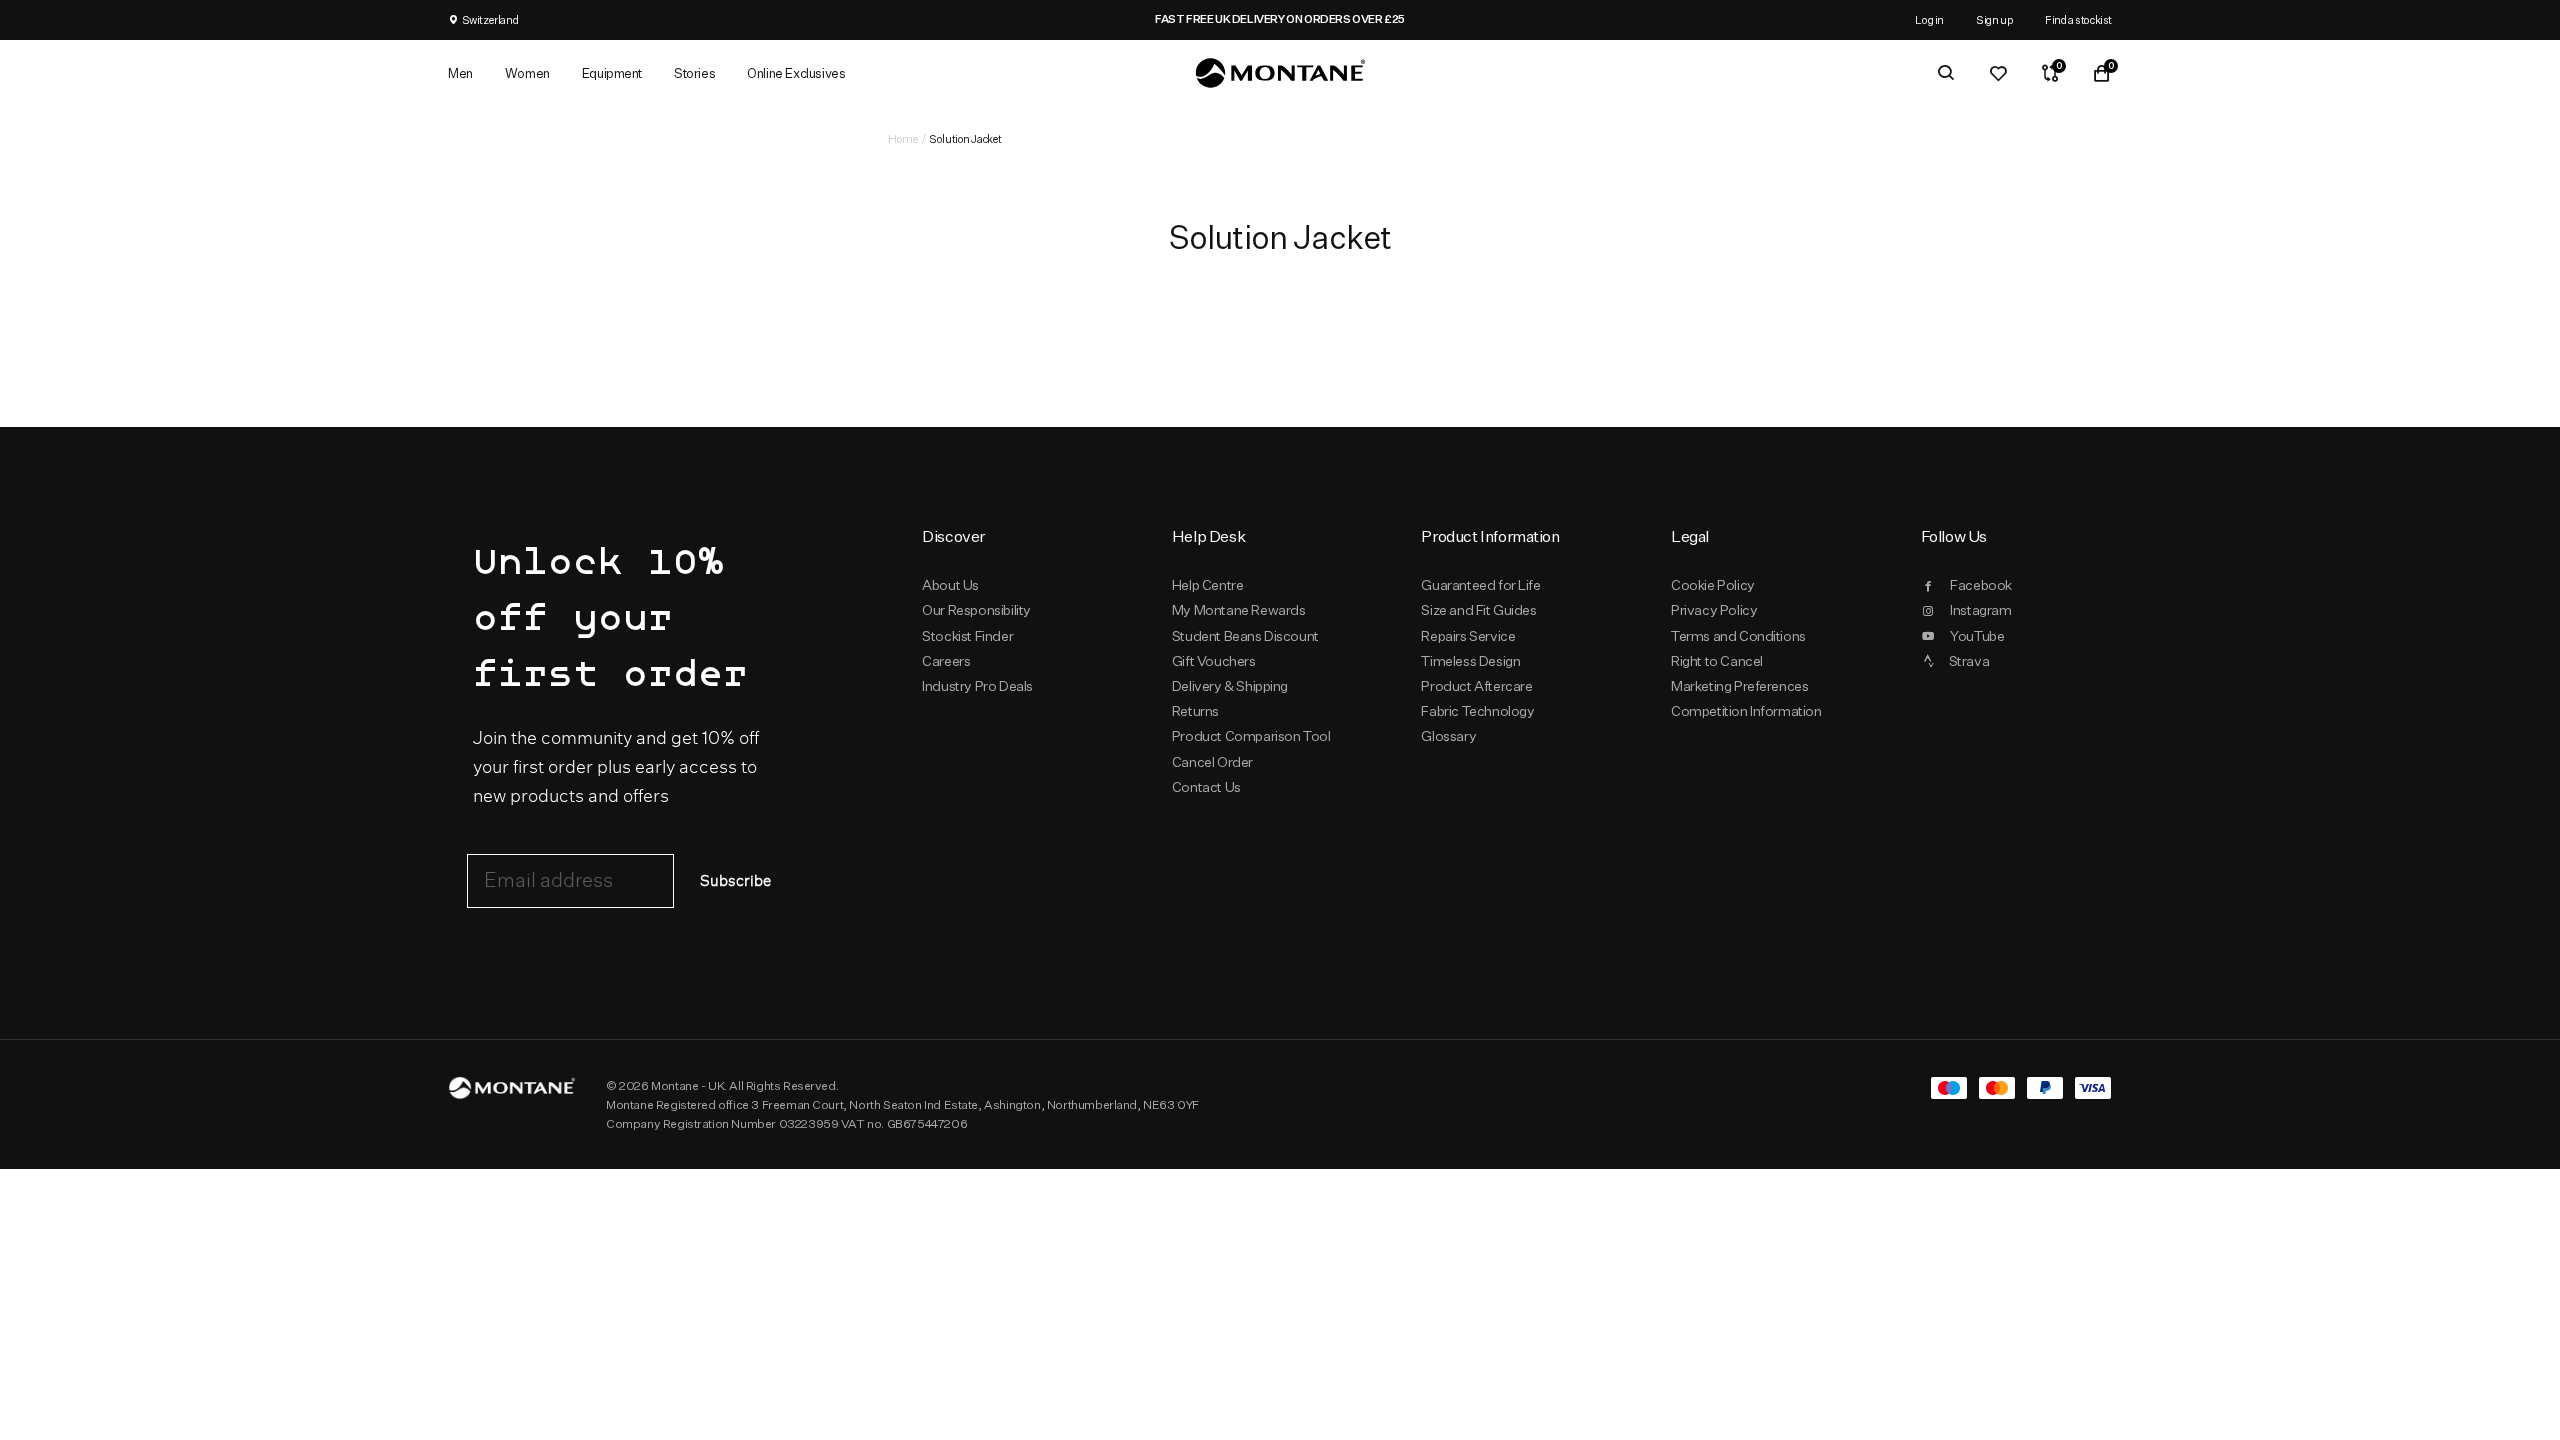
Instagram (1980, 610)
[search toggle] (1946, 73)
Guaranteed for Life (1480, 585)
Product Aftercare (1476, 686)
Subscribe (735, 881)
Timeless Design (1470, 661)
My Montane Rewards (1239, 610)
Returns (1195, 711)
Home (903, 138)
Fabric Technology (1477, 711)
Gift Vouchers (1214, 661)
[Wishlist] (1998, 73)
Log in (1929, 19)
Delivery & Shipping (1230, 686)
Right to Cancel (1717, 661)
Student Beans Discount (1245, 636)
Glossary (1448, 736)
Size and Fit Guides (1478, 610)
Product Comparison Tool (1251, 736)
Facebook (1981, 585)
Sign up (1994, 19)
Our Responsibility (976, 610)
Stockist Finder (967, 636)
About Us (950, 585)
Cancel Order (1212, 762)
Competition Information (1746, 711)
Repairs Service (1468, 636)
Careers (946, 661)
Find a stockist (2078, 19)
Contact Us (1206, 787)
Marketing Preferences (1739, 686)
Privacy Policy (1714, 610)
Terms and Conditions (1738, 636)
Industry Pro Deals (977, 686)
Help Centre (1208, 585)
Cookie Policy (1713, 585)
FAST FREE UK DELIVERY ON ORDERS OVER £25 (1280, 19)
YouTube (1977, 636)
